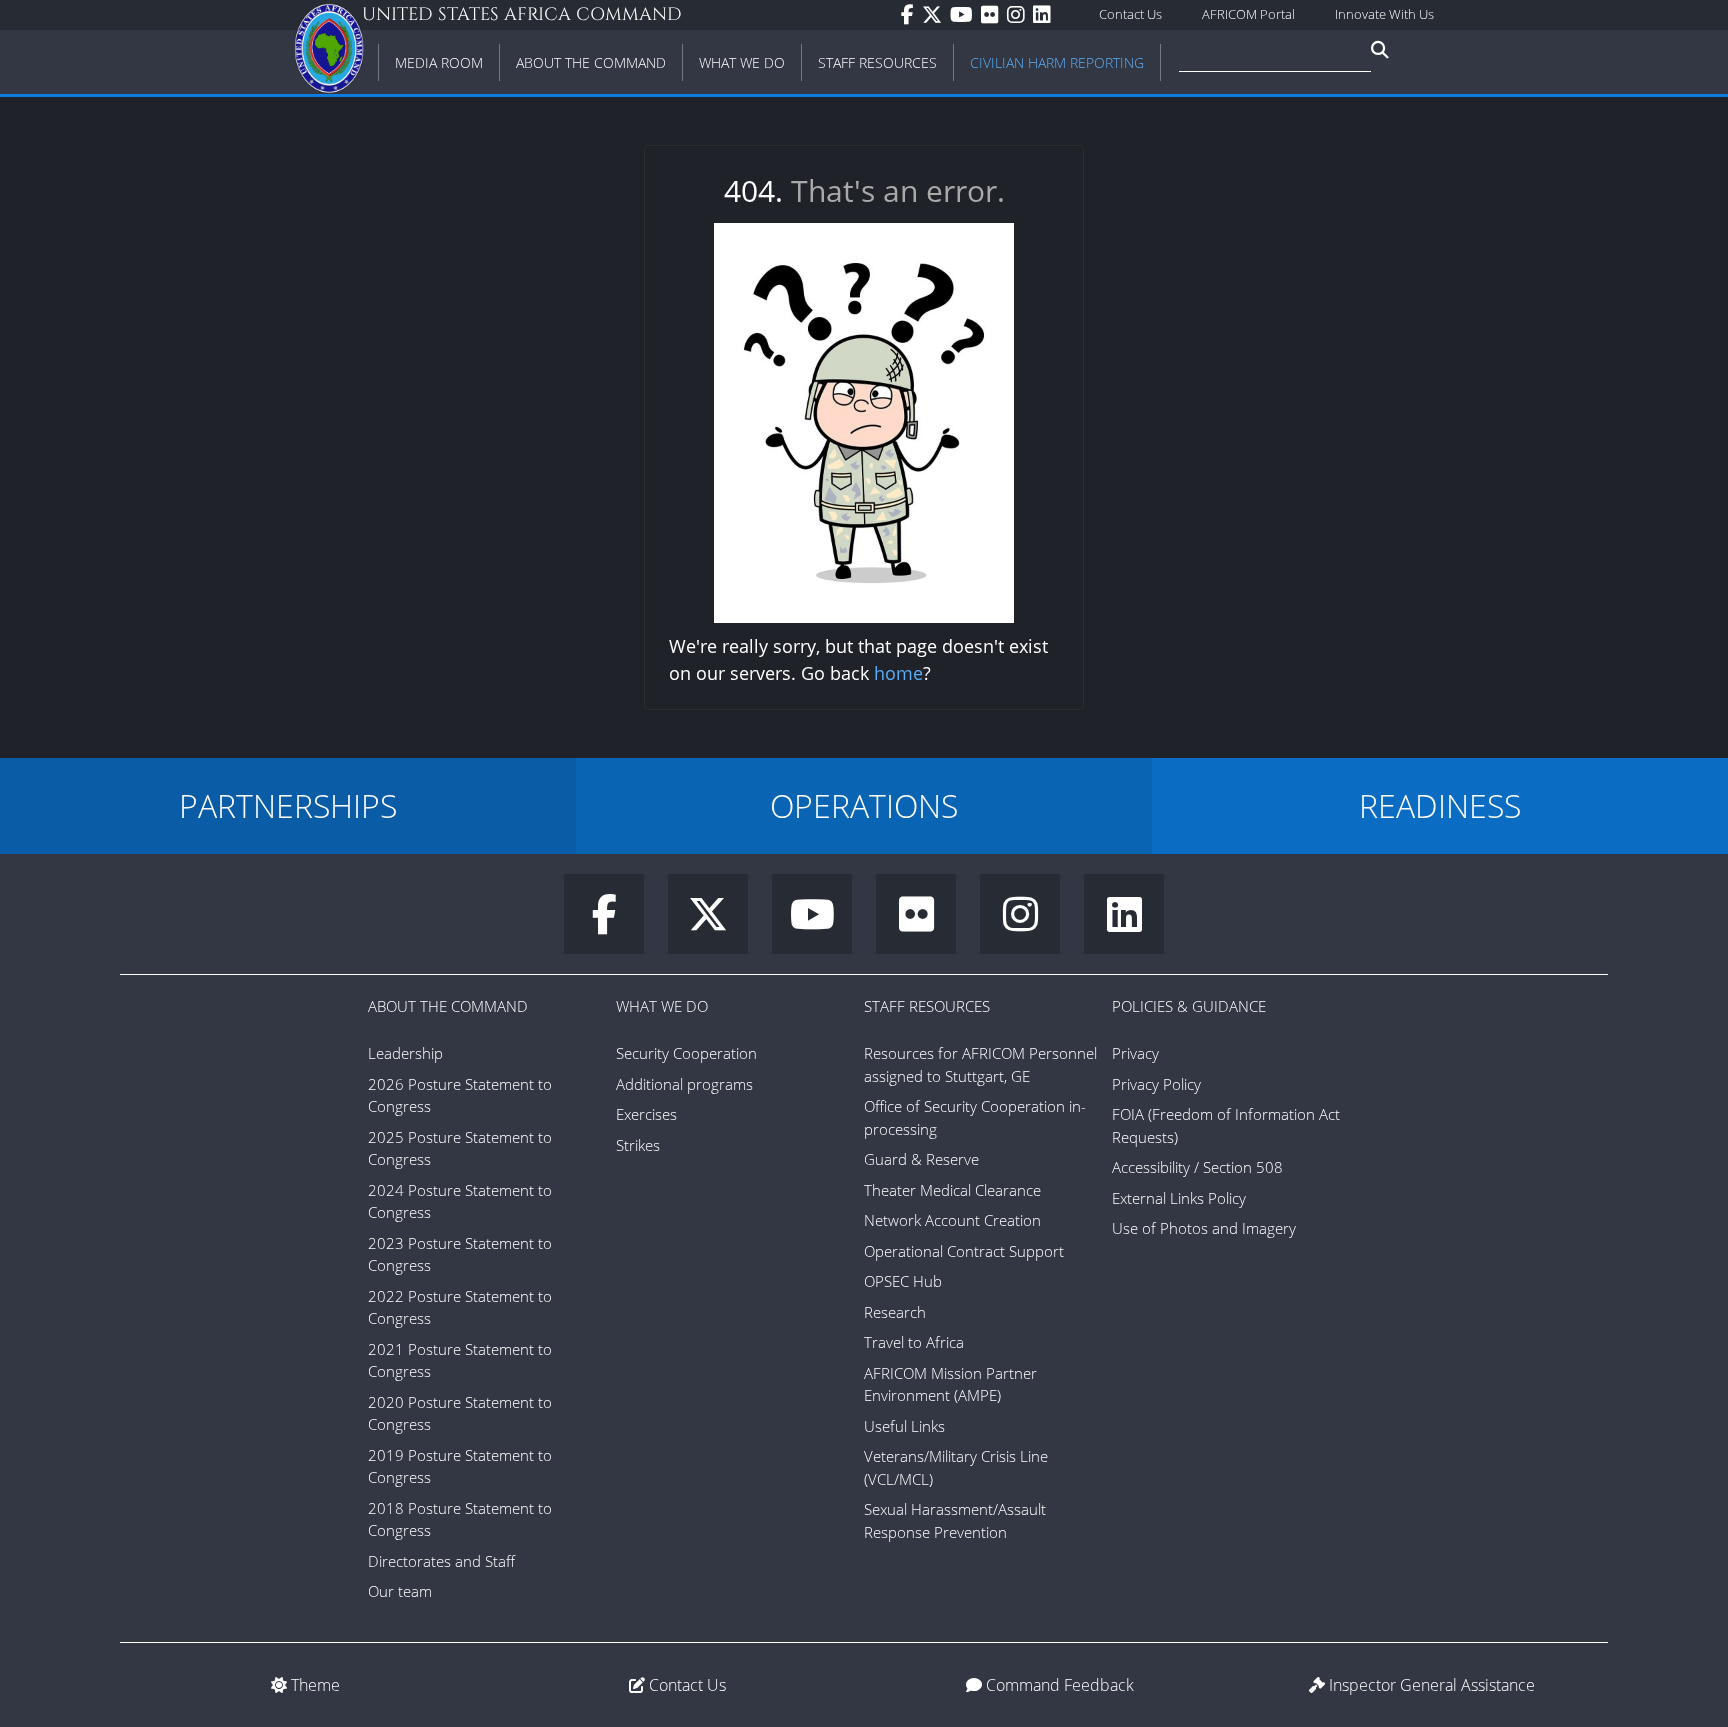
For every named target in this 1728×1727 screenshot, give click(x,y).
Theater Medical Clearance (952, 1190)
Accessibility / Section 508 (1197, 1167)
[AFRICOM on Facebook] (911, 15)
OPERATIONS (864, 805)
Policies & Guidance (1189, 1006)
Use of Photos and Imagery (1204, 1228)
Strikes (638, 1145)
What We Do (662, 1006)
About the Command (448, 1006)
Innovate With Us (1384, 14)
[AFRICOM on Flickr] (994, 15)
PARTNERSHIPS (288, 805)
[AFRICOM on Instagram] (1020, 15)
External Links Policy (1179, 1198)
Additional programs (684, 1084)
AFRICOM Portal (1248, 14)
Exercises (646, 1114)
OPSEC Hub (903, 1281)
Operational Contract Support (964, 1251)
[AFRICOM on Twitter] (936, 15)
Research (895, 1312)
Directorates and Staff (441, 1561)
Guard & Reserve (921, 1159)
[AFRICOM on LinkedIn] (1046, 15)
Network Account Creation (952, 1220)
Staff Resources (927, 1006)
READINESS (1440, 805)
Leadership (405, 1053)
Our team (400, 1591)
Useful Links (904, 1426)
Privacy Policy (1156, 1084)
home (898, 673)
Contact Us (1130, 14)
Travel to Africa (914, 1342)
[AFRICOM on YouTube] (965, 15)
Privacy (1135, 1053)
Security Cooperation (686, 1053)
